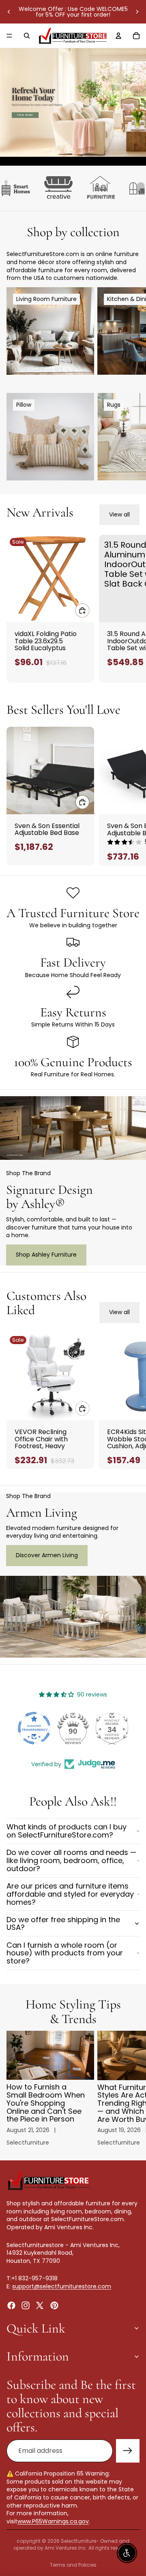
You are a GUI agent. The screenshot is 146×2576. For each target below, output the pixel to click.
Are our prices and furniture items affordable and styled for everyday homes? (70, 1894)
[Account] (118, 36)
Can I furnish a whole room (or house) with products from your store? (65, 1953)
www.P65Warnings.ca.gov (53, 2521)
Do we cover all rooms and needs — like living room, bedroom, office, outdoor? (71, 1860)
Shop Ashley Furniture (46, 1255)
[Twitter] (40, 2305)
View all (119, 514)
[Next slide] (137, 12)
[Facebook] (11, 2305)
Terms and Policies (73, 2565)
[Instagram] (26, 2305)
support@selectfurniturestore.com (62, 2286)
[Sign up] (128, 2451)
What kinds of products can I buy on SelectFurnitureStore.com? (67, 1831)
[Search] (27, 36)
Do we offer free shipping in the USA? (63, 1924)
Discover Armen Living (47, 1555)
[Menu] (9, 36)
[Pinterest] (54, 2305)
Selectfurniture (78, 2541)
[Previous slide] (9, 12)
